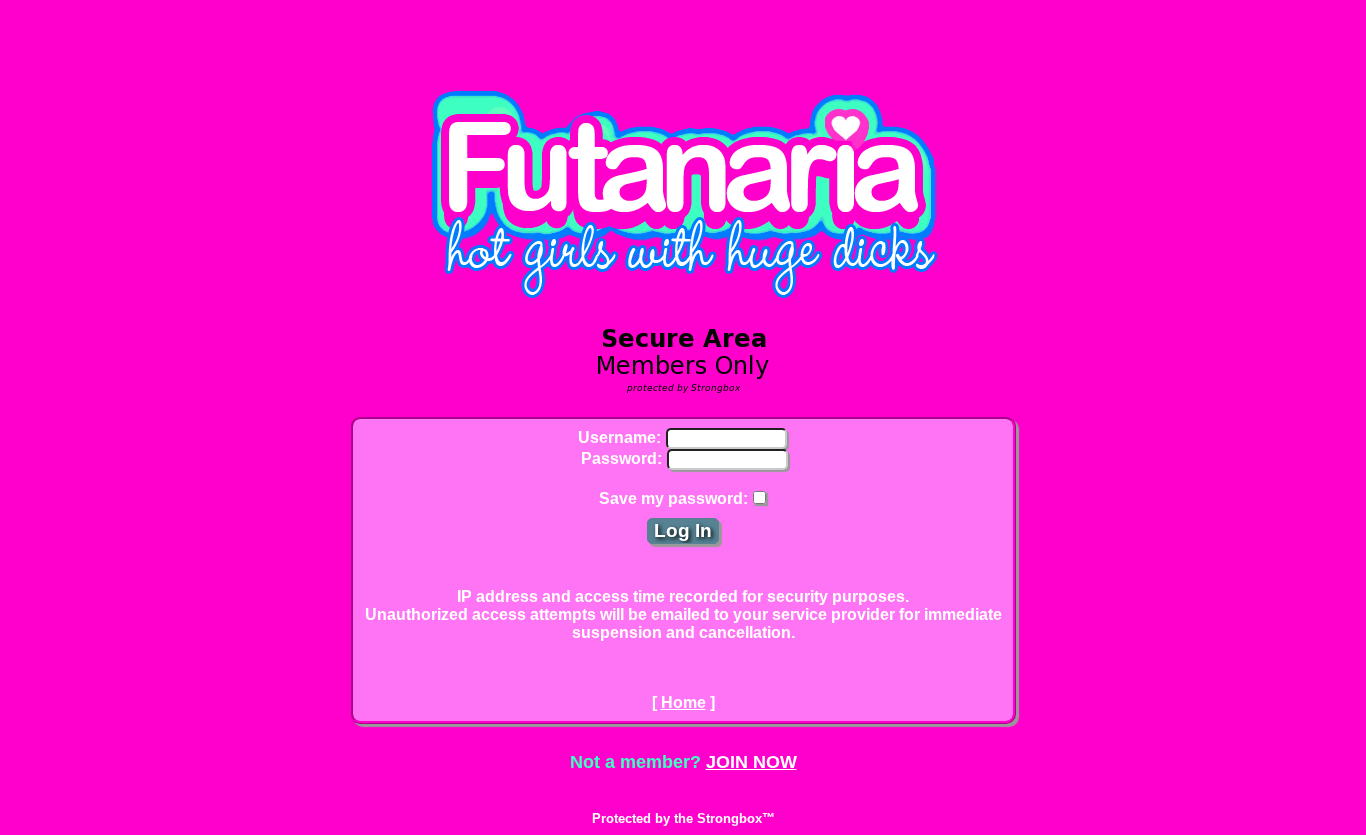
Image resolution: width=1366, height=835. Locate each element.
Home (683, 702)
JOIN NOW (751, 762)
